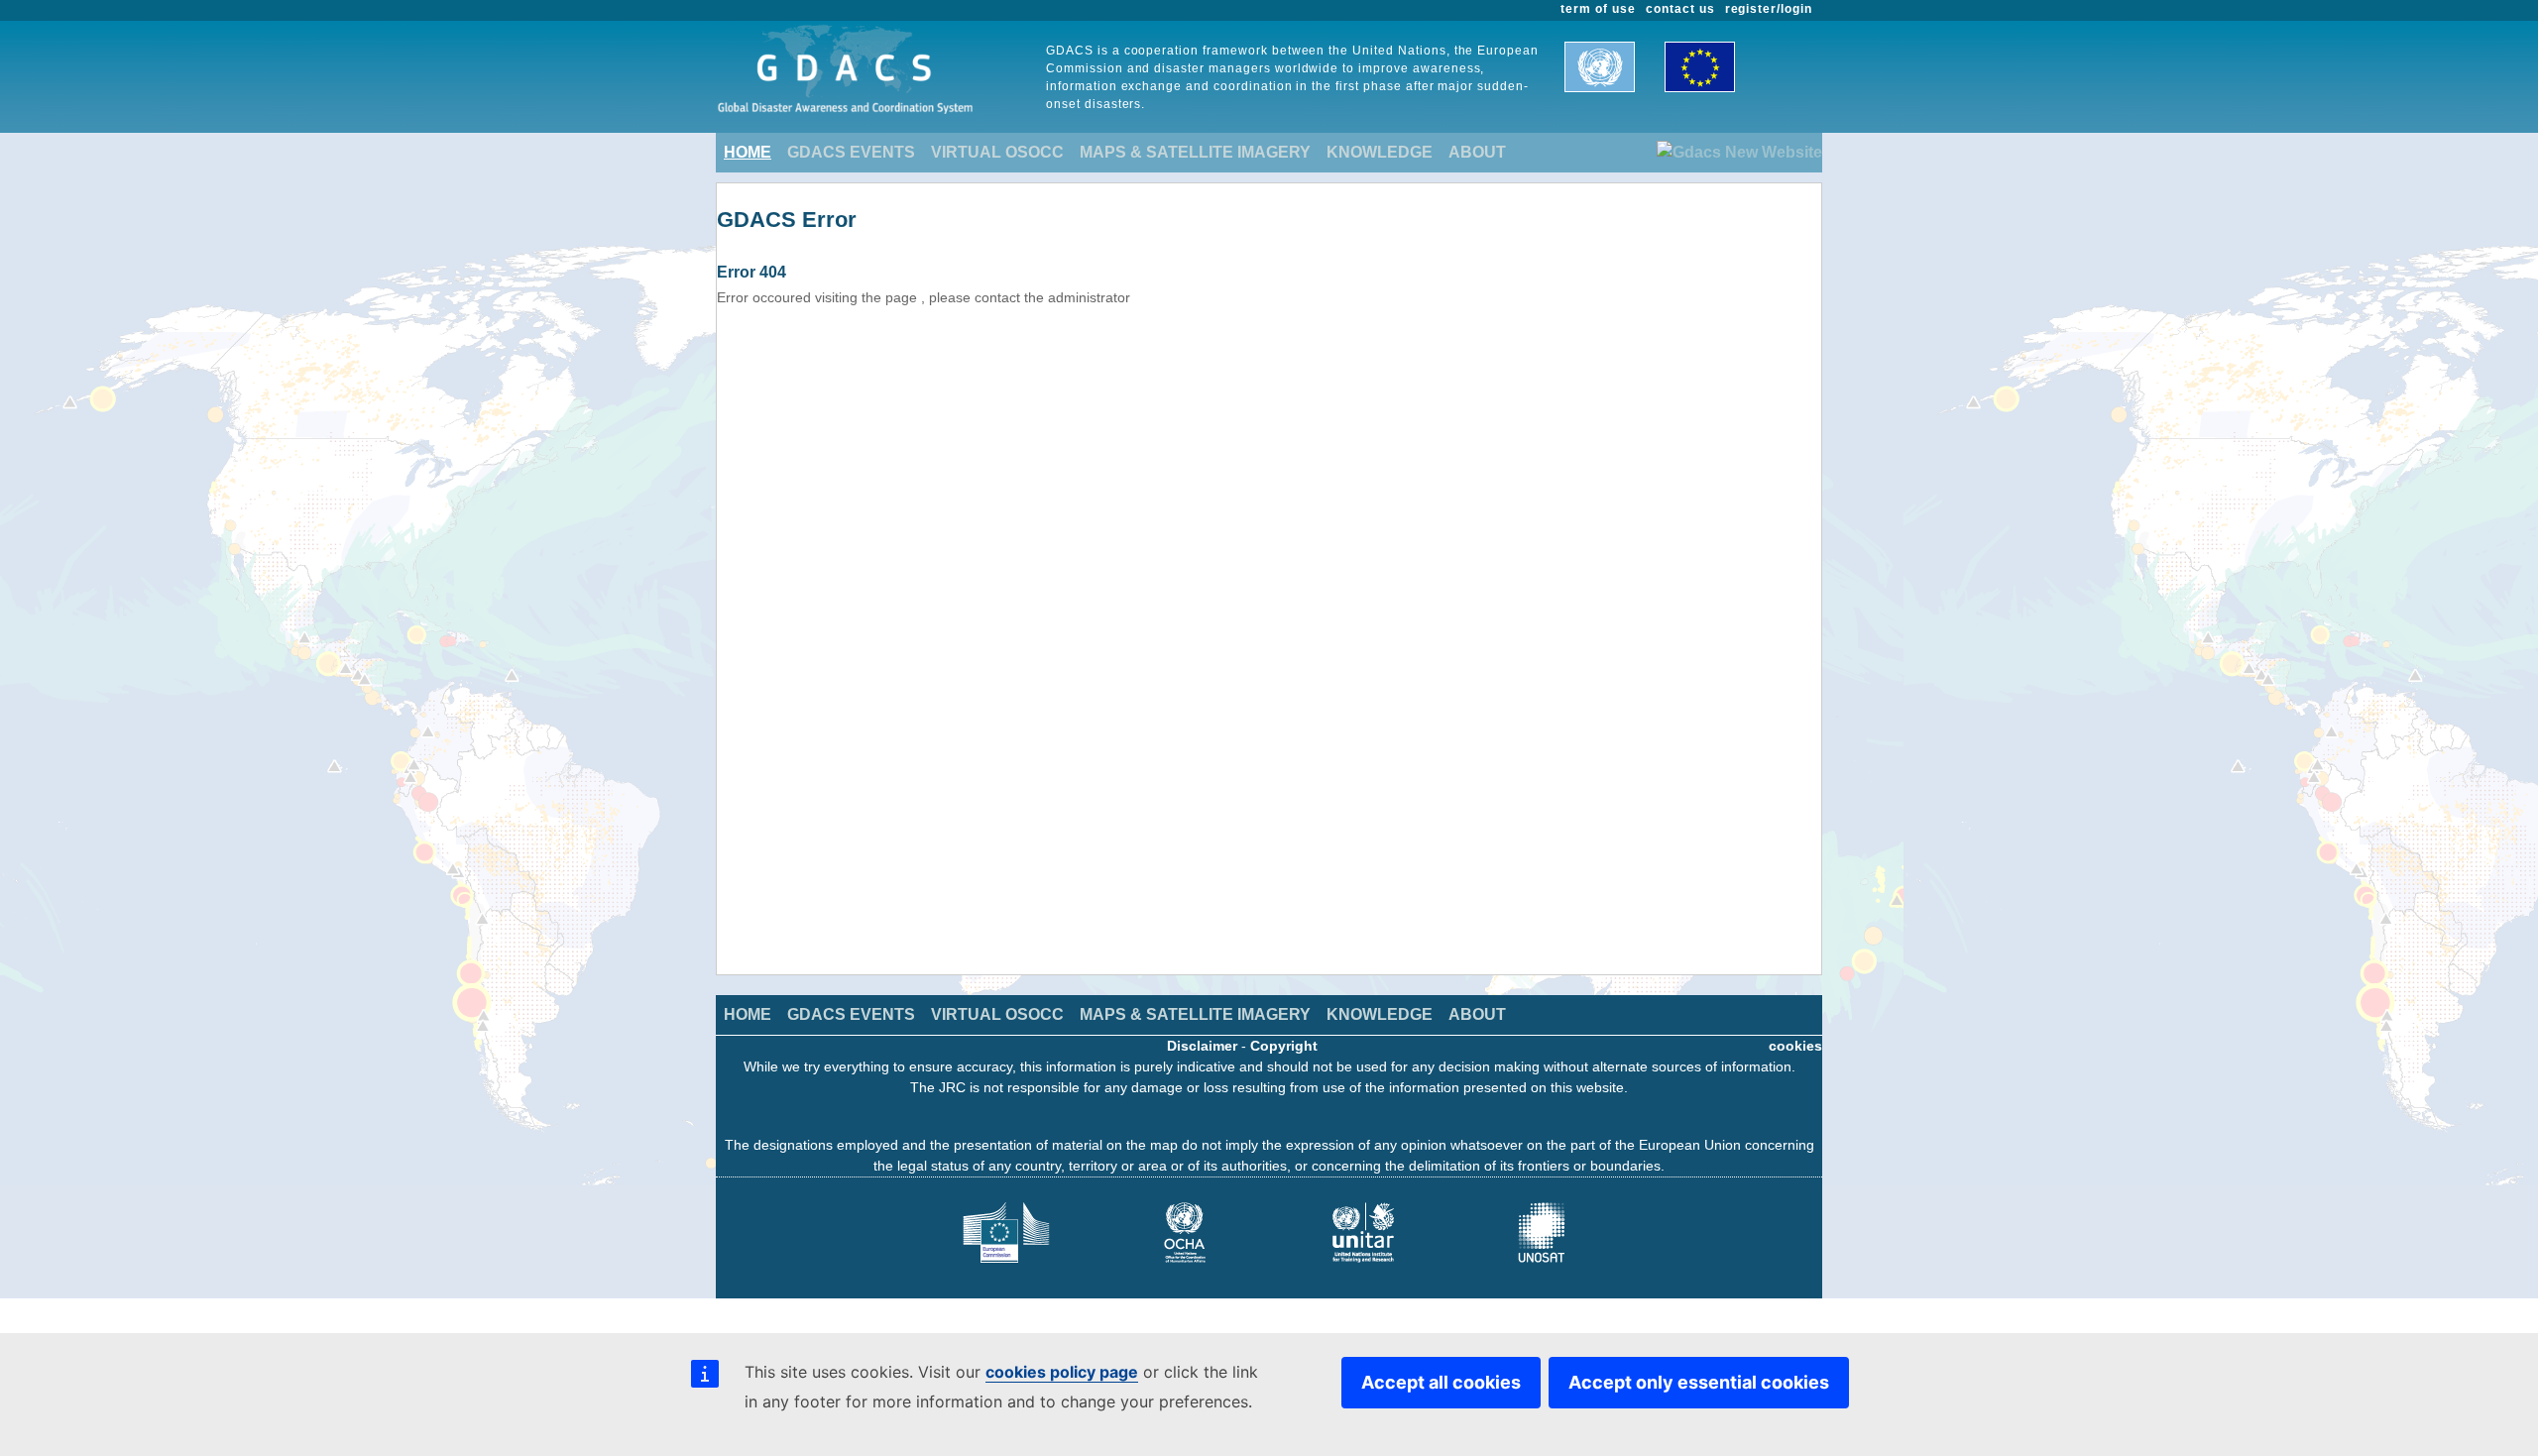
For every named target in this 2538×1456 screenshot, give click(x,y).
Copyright (1284, 1046)
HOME (748, 152)
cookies (1795, 1046)
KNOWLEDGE (1380, 152)
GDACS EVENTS (851, 152)
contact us (1680, 9)
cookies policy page (1062, 1372)
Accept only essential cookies (1699, 1382)
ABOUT (1477, 152)
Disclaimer (1202, 1046)
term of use (1598, 9)
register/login (1769, 9)
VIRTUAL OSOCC (997, 152)
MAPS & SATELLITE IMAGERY (1195, 152)
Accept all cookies (1441, 1382)
